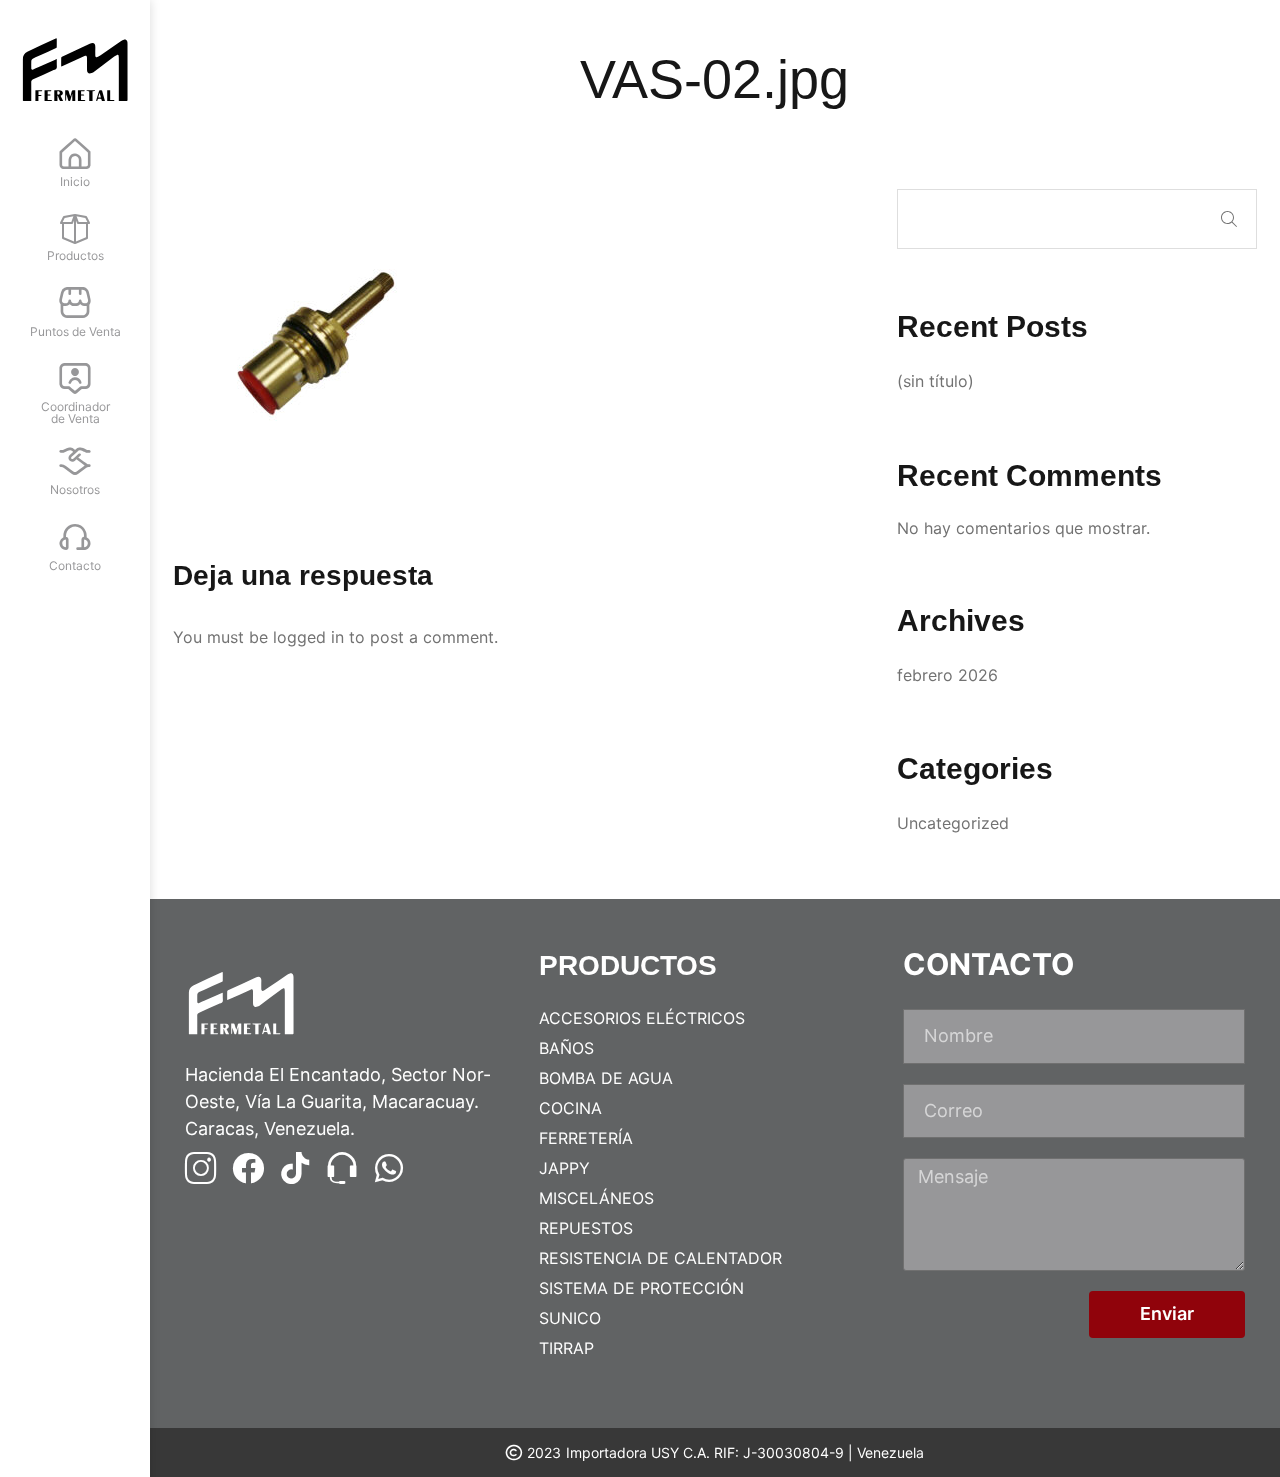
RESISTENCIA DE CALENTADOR (660, 1258)
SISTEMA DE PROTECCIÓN (641, 1288)
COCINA (570, 1108)
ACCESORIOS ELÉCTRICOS (642, 1018)
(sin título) (935, 381)
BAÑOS (566, 1048)
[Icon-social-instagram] (201, 1168)
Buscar (1229, 219)
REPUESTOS (586, 1228)
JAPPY (564, 1168)
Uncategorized (953, 823)
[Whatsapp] (389, 1168)
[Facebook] (248, 1168)
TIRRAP (566, 1348)
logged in (308, 637)
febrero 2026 (947, 675)
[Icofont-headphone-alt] (342, 1168)
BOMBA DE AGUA (606, 1078)
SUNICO (570, 1318)
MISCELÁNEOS (596, 1198)
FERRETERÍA (586, 1138)
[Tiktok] (295, 1168)
